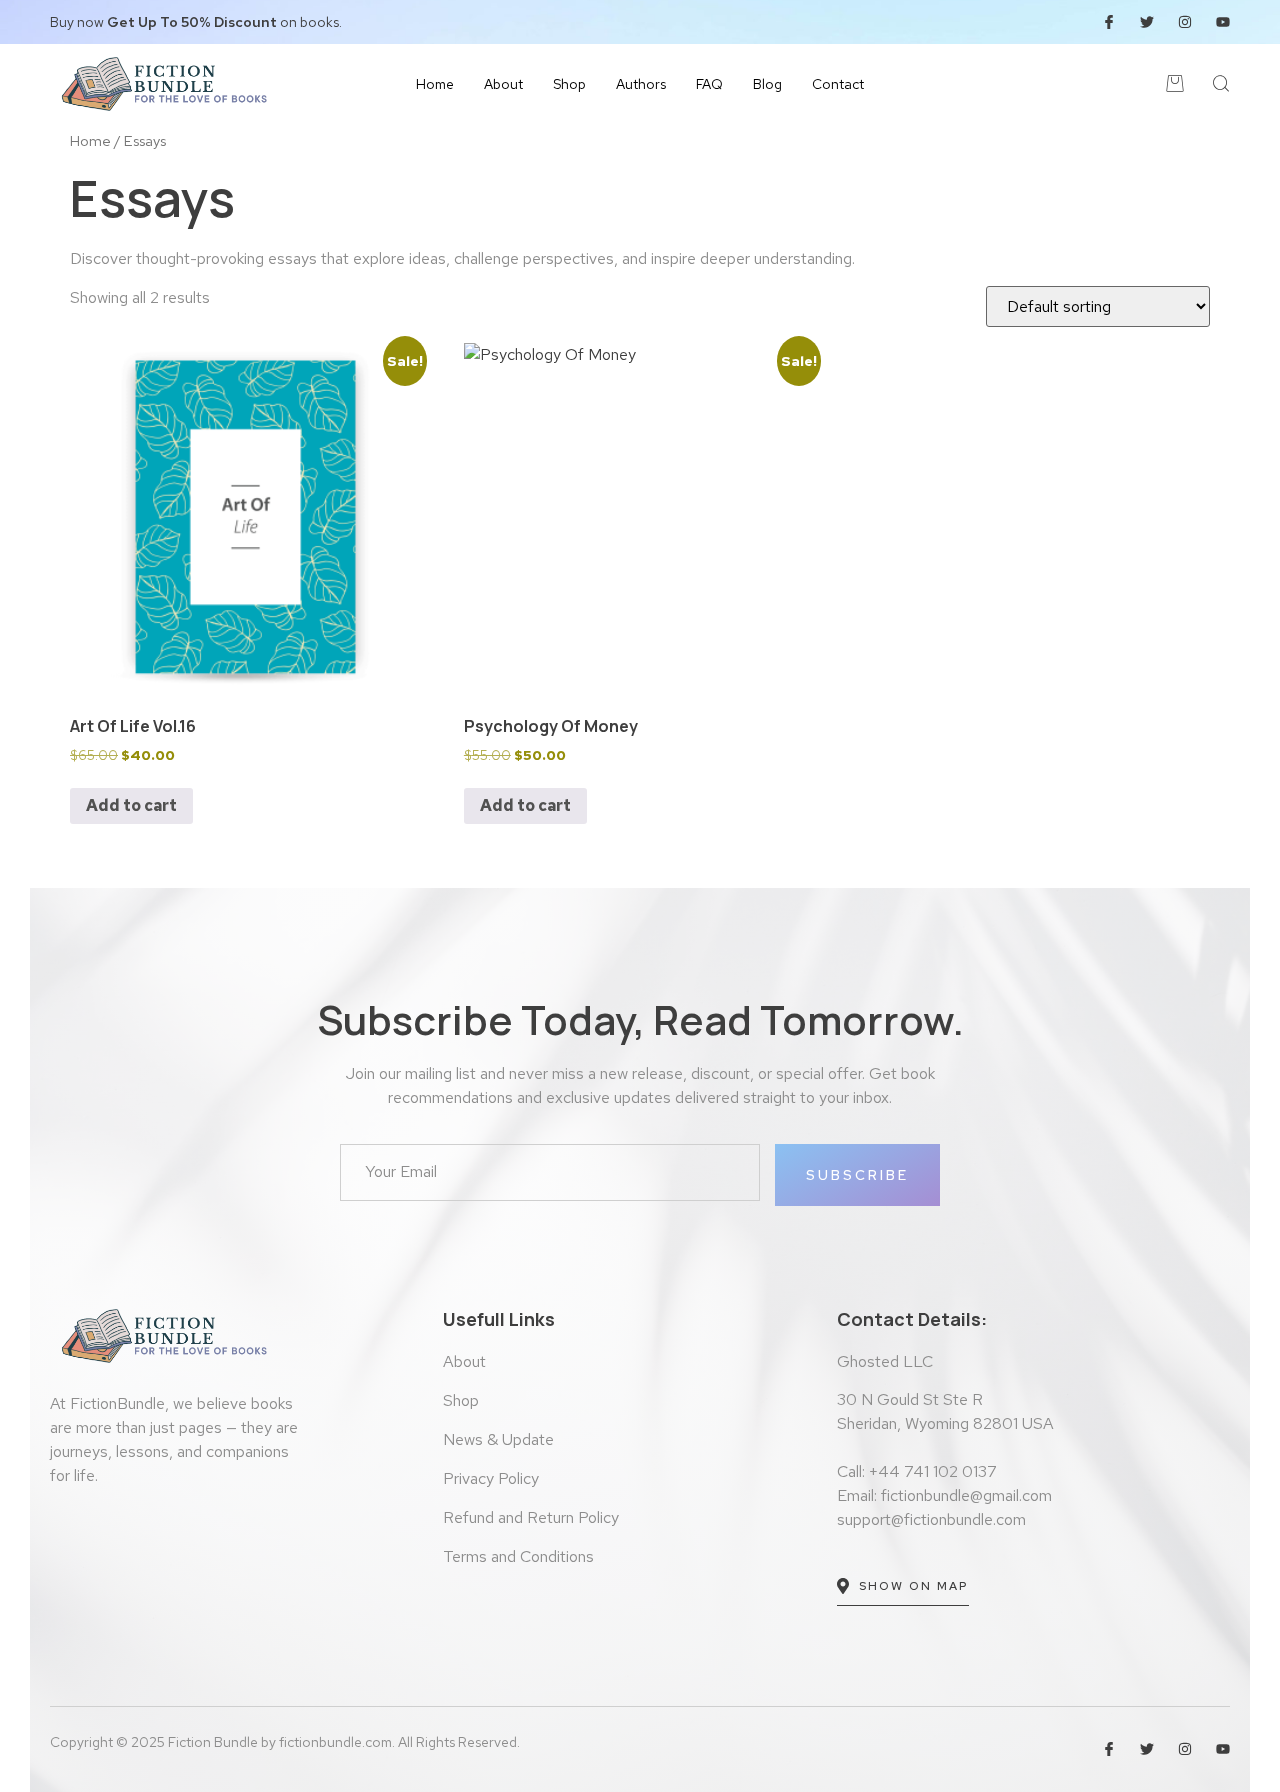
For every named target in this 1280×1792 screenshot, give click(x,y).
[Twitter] (1147, 22)
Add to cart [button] (131, 805)
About (503, 84)
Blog (767, 84)
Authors (641, 84)
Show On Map (914, 1586)
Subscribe (857, 1175)
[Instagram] (1185, 22)
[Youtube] (1223, 22)
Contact (838, 84)
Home (435, 84)
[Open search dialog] (1222, 87)
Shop (569, 84)
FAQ (709, 84)
